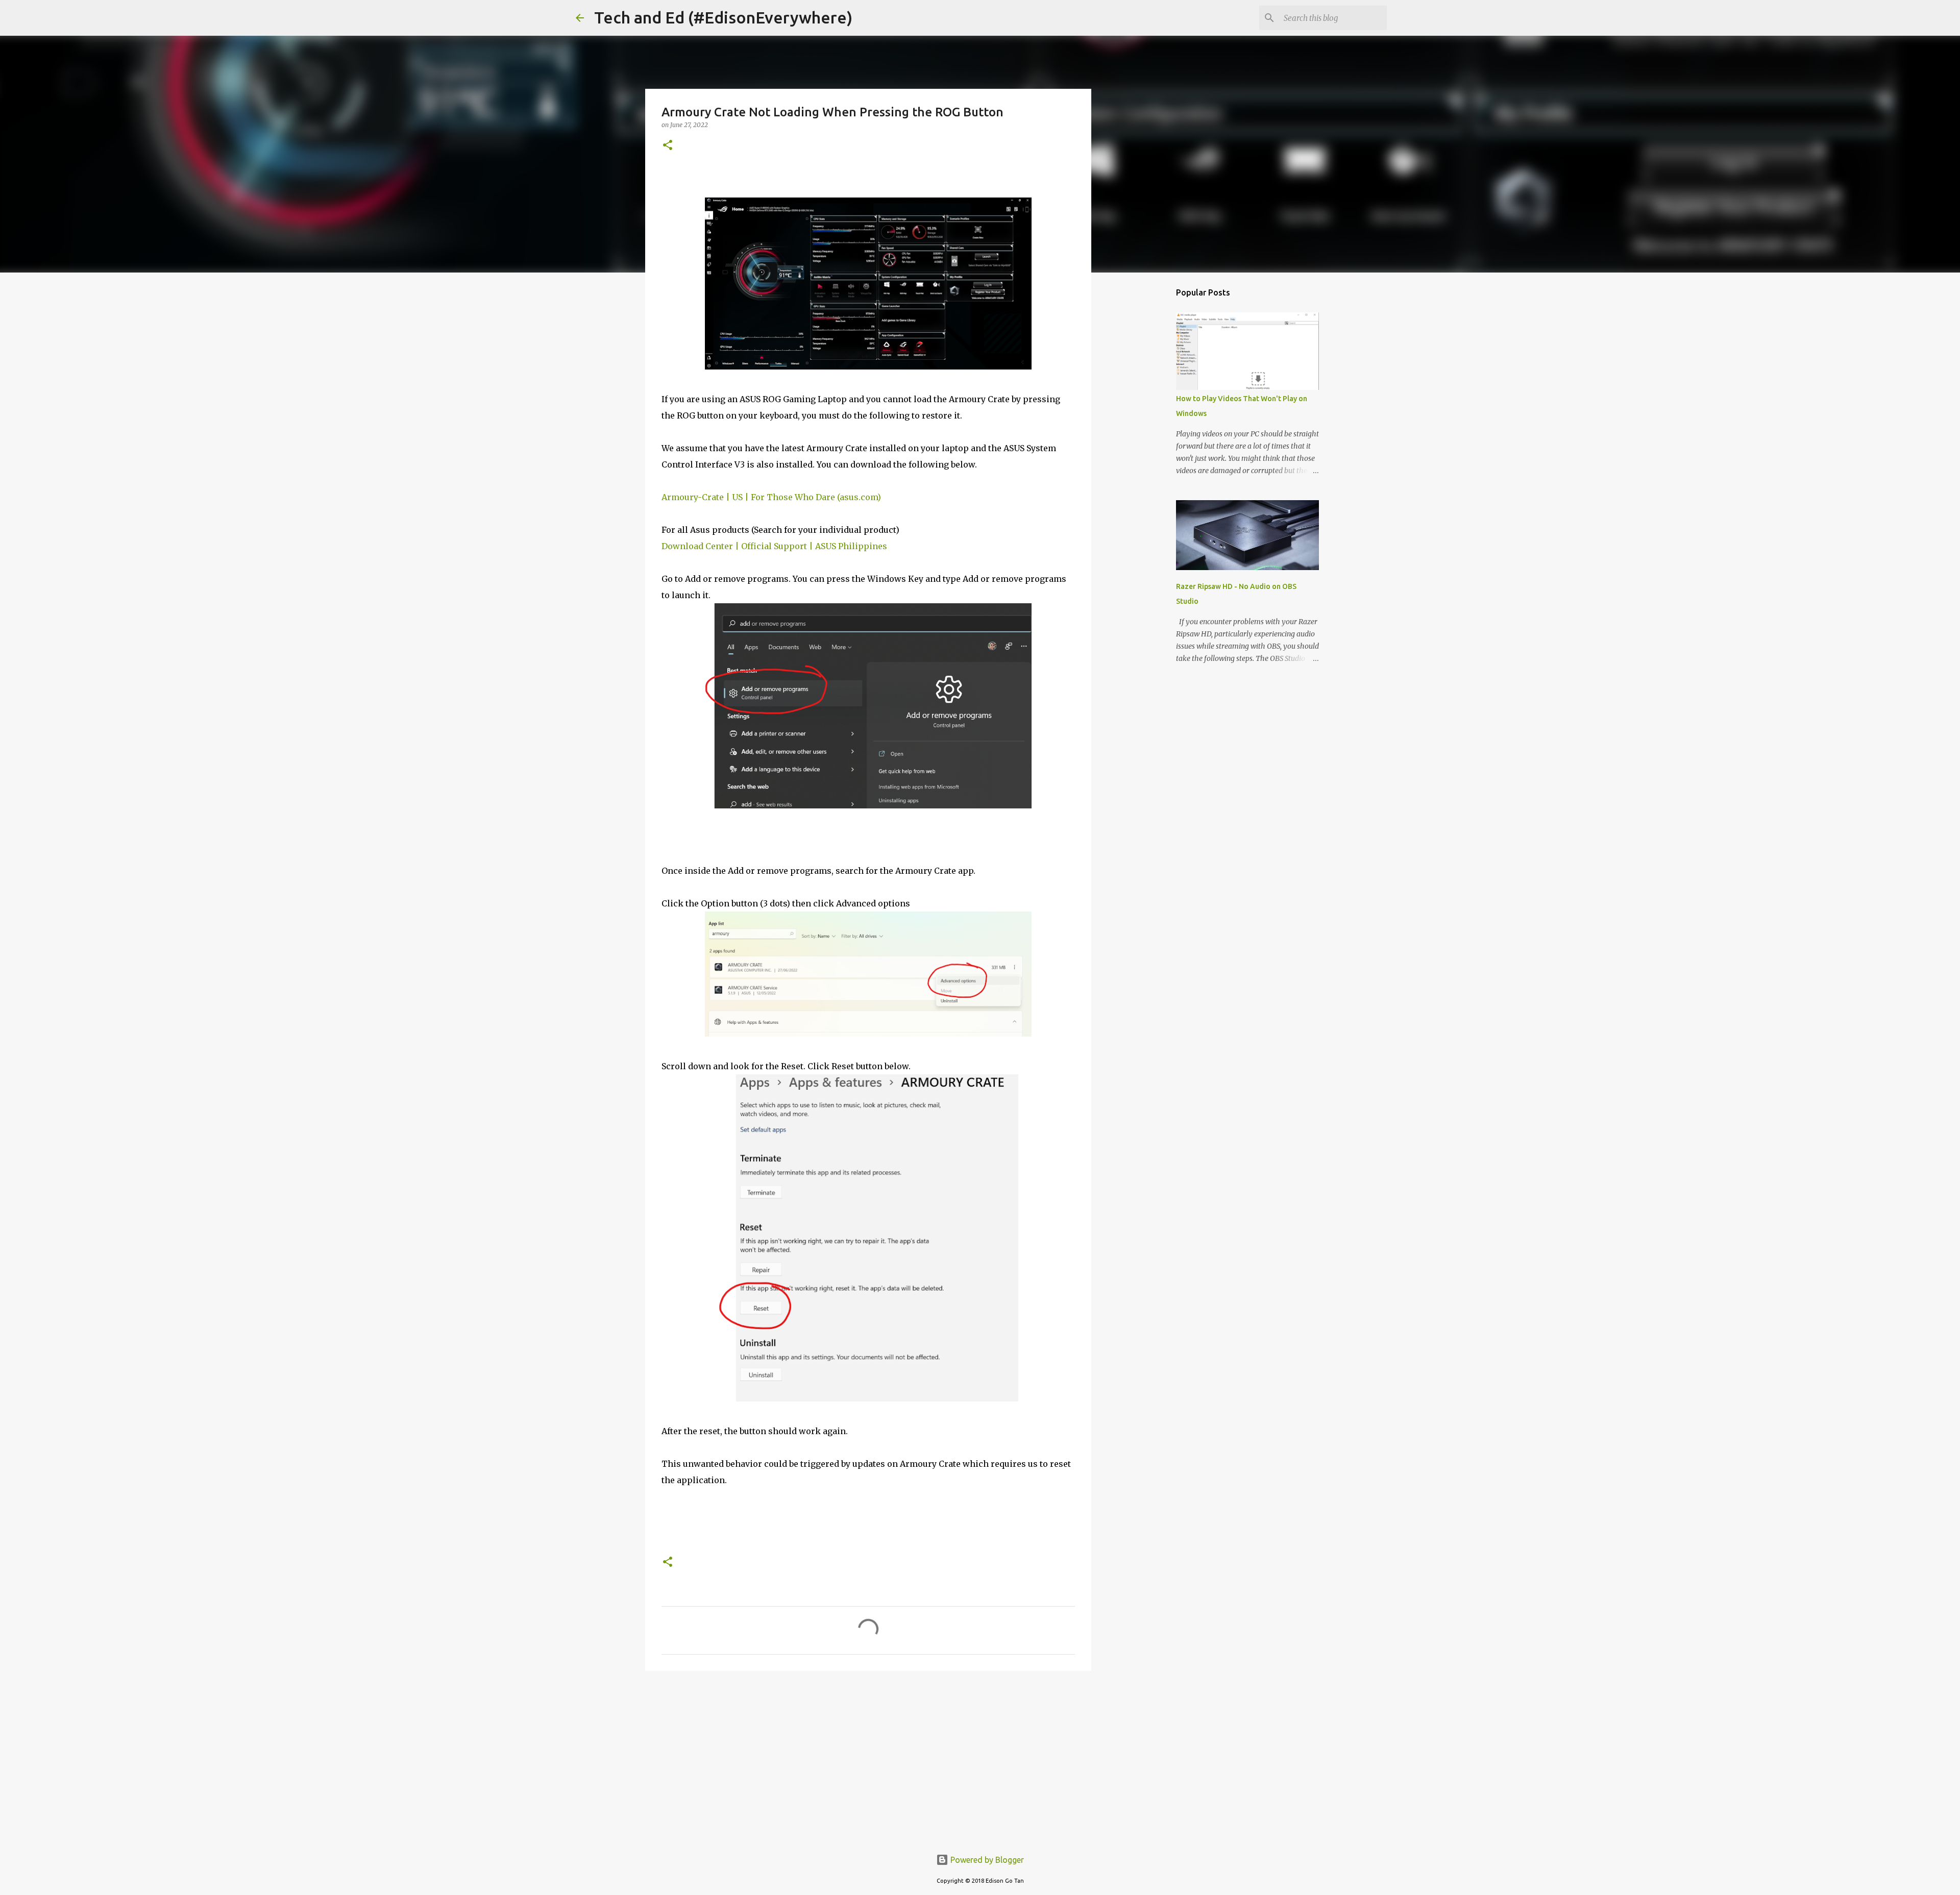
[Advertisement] (868, 1758)
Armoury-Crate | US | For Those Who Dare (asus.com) (771, 497)
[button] (668, 146)
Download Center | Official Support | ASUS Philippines (774, 546)
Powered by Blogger (986, 1860)
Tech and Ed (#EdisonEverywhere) (723, 17)
